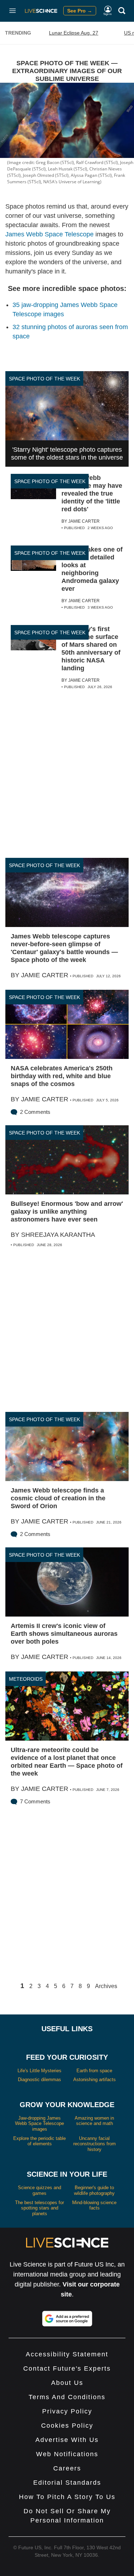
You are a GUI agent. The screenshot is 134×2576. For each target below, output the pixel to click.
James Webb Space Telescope (49, 234)
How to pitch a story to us (67, 2497)
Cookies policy (67, 2426)
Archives (106, 1986)
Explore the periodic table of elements (39, 2141)
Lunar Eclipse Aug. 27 (74, 33)
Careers (67, 2468)
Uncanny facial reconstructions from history (95, 2144)
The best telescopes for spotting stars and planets (39, 2208)
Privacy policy (67, 2411)
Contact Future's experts (67, 2368)
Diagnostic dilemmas (39, 2080)
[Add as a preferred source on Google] (67, 2319)
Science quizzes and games (39, 2190)
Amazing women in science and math (94, 2121)
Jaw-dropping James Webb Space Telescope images (39, 2124)
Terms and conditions (67, 2397)
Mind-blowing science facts (94, 2205)
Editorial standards (67, 2483)
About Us (67, 2383)
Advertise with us (67, 2440)
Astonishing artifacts (95, 2080)
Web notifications (67, 2454)
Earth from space (94, 2071)
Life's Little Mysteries (39, 2071)
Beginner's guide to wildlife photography (94, 2190)
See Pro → (80, 11)
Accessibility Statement (67, 2354)
